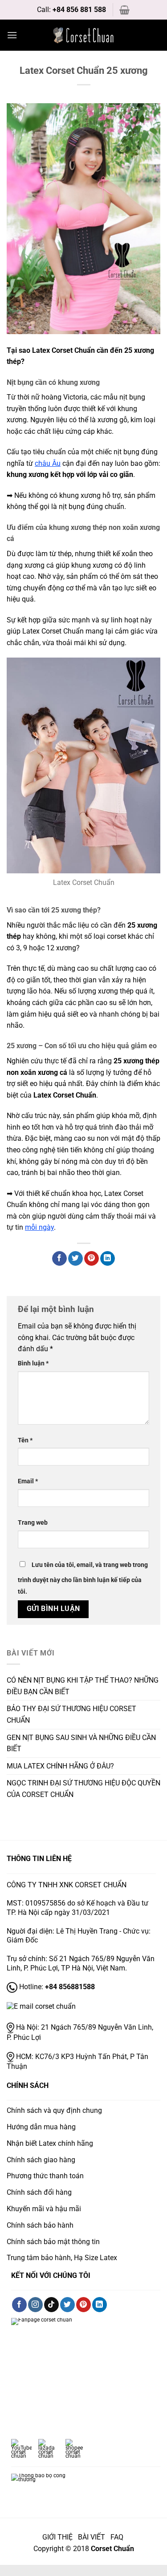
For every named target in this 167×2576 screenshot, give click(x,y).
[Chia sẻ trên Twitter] (75, 1259)
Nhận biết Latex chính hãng (50, 2143)
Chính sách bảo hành (40, 2225)
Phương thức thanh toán (45, 2176)
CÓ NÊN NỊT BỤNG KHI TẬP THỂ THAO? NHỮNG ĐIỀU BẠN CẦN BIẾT (83, 1686)
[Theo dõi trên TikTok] (51, 2305)
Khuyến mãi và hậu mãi (44, 2209)
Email (28, 1481)
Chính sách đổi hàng (39, 2192)
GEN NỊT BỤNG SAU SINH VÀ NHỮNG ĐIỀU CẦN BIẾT (81, 1743)
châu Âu (48, 463)
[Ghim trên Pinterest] (92, 1259)
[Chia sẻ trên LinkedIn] (108, 1259)
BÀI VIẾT (92, 2537)
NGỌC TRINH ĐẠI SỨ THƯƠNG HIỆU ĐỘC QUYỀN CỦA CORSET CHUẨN (83, 1789)
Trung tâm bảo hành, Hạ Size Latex (62, 2258)
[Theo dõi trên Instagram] (35, 2305)
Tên (25, 1440)
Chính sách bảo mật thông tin (53, 2242)
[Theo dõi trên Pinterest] (83, 2305)
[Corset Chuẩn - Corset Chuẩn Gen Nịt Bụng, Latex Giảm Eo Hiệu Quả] (84, 35)
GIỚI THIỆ (57, 2537)
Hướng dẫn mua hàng (41, 2127)
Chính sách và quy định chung (54, 2110)
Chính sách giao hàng (41, 2160)
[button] (124, 10)
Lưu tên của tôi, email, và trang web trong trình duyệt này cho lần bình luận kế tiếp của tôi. (83, 1578)
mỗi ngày (39, 1227)
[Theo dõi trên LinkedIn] (100, 2305)
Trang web (33, 1523)
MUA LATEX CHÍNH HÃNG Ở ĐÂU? (60, 1766)
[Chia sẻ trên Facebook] (59, 1259)
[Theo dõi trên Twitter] (67, 2305)
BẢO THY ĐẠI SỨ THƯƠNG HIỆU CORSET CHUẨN (71, 1714)
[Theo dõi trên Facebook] (19, 2305)
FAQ (118, 2537)
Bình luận (33, 1363)
